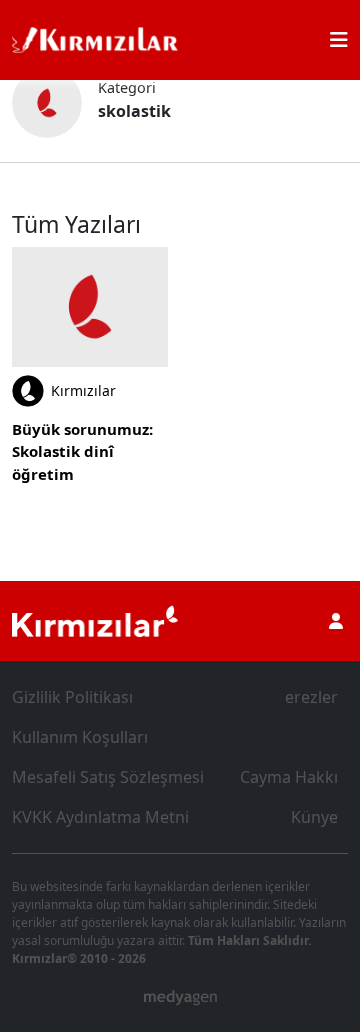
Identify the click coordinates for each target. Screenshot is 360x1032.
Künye (314, 817)
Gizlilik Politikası (72, 697)
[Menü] (339, 40)
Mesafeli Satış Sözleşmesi (108, 777)
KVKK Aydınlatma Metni (100, 817)
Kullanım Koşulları (80, 737)
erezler (311, 697)
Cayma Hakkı (289, 777)
